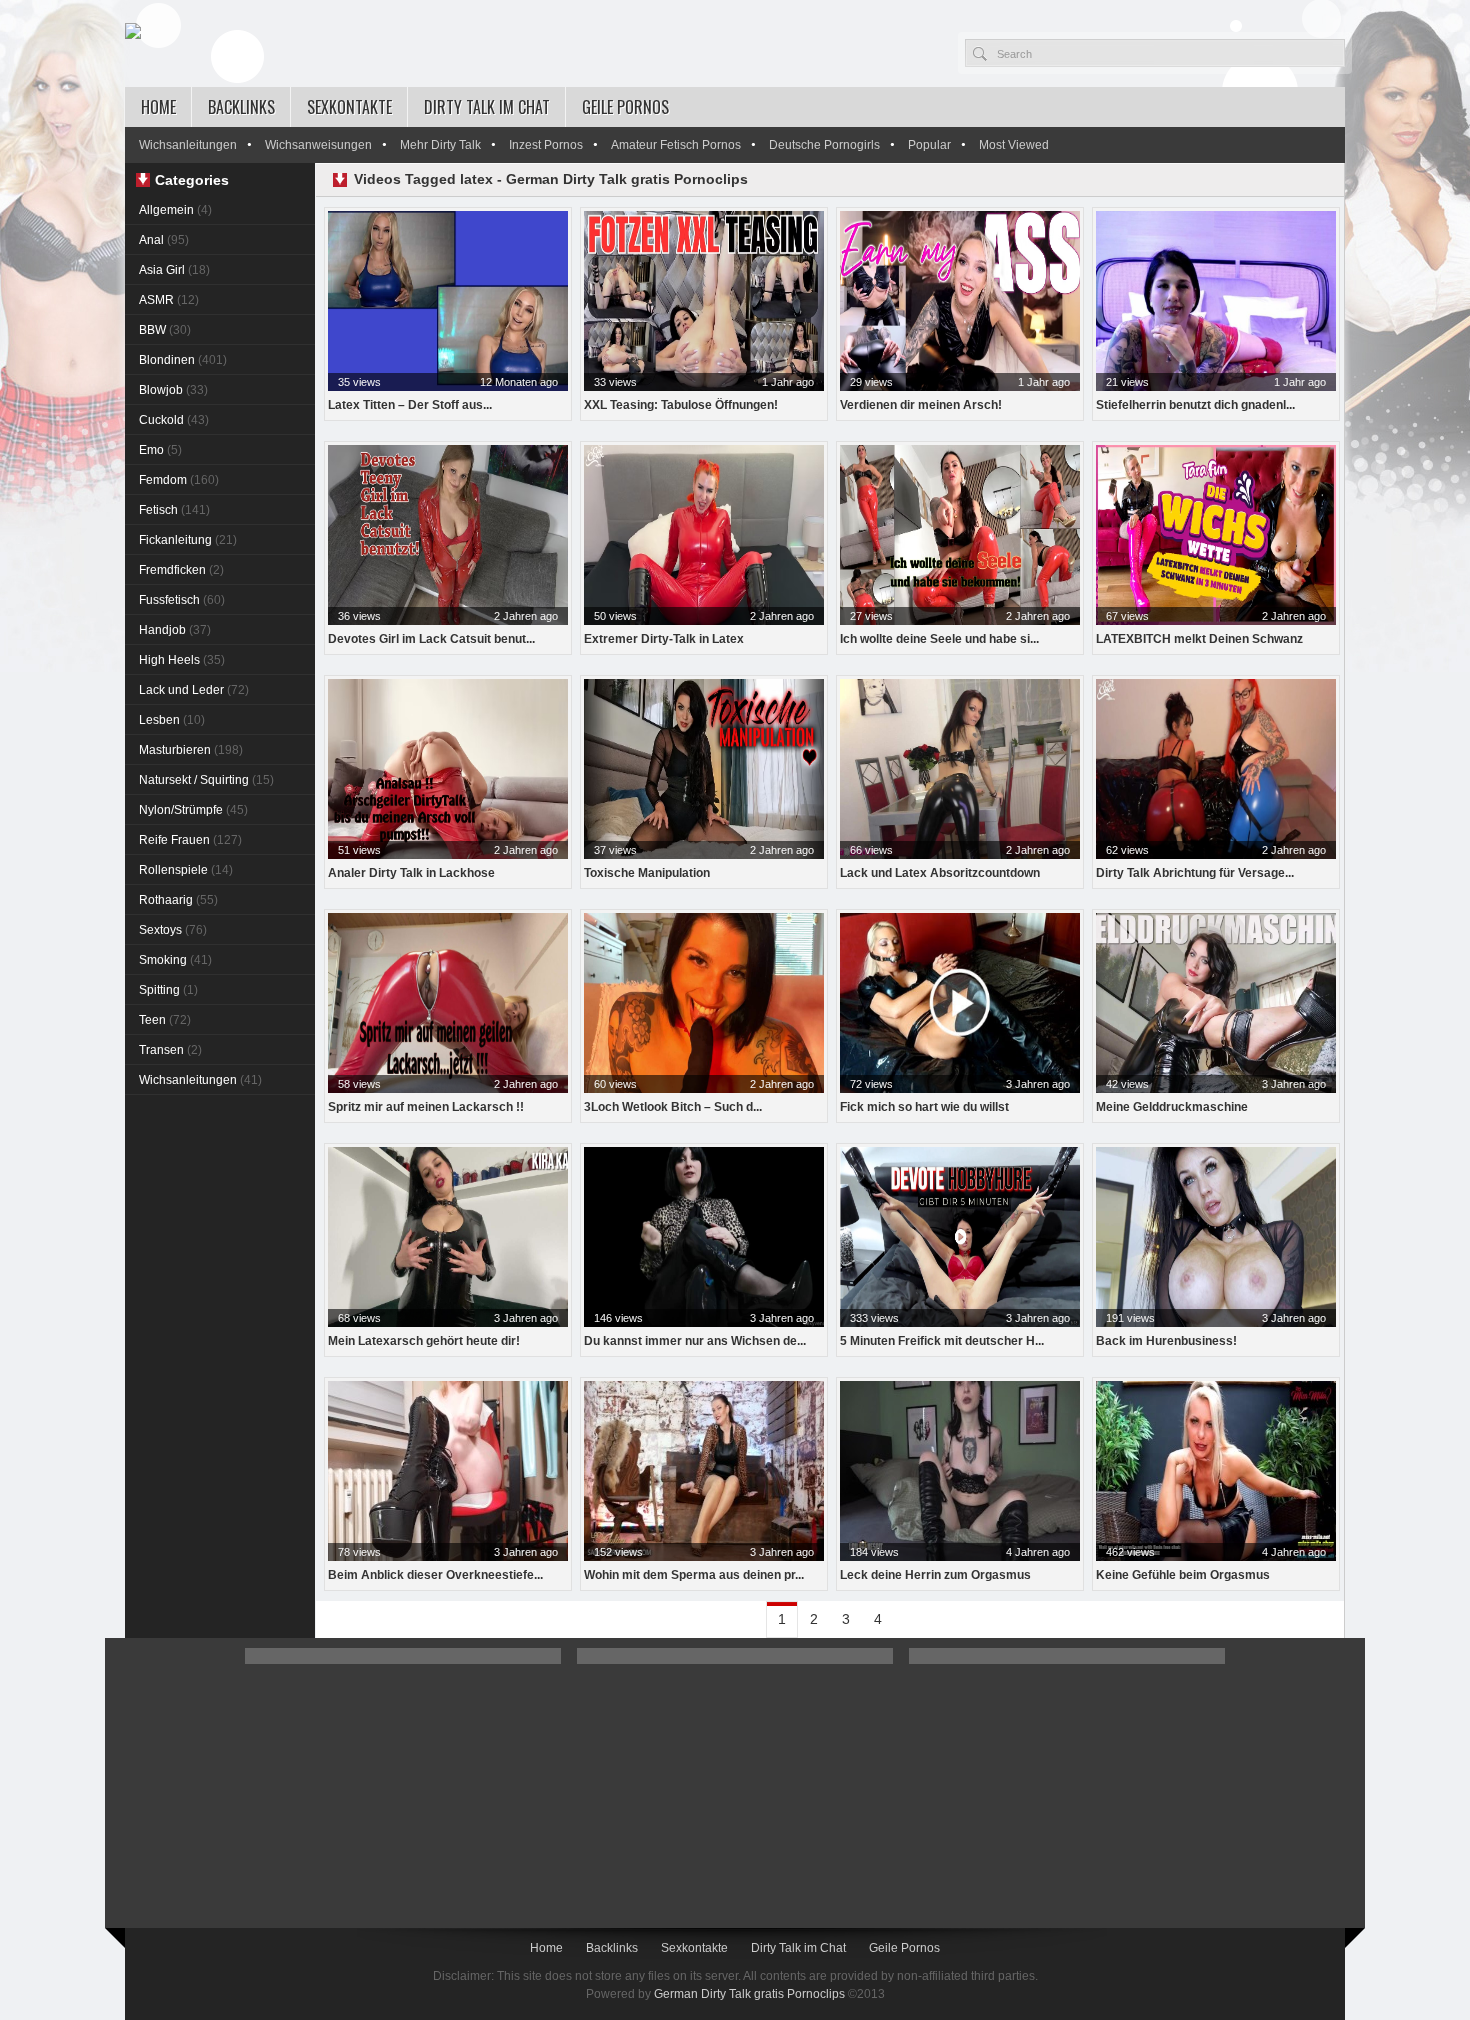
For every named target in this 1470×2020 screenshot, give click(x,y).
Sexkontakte (349, 107)
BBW (165, 330)
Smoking (175, 960)
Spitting (168, 990)
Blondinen (183, 360)
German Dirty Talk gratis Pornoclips (749, 1994)
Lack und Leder (194, 690)
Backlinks (241, 107)
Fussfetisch (182, 600)
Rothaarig (178, 900)
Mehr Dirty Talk (440, 145)
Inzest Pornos (546, 145)
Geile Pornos (625, 107)
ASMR (169, 300)
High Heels (182, 660)
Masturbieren (191, 750)
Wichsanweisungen (318, 145)
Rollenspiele (186, 870)
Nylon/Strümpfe (193, 810)
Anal (164, 240)
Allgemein (175, 210)
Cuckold (174, 420)
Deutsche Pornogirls (824, 145)
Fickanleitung (188, 540)
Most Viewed (1014, 145)
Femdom (179, 480)
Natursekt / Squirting (206, 780)
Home (158, 107)
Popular (929, 145)
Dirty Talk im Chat (487, 107)
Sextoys (173, 930)
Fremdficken (181, 570)
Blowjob (173, 390)
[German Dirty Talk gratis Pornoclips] (133, 32)
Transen (170, 1050)
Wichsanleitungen (188, 145)
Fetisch (174, 510)
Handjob (175, 630)
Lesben (172, 720)
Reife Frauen (190, 840)
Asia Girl (174, 270)
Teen (165, 1020)
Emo (160, 450)
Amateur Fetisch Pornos (676, 145)
